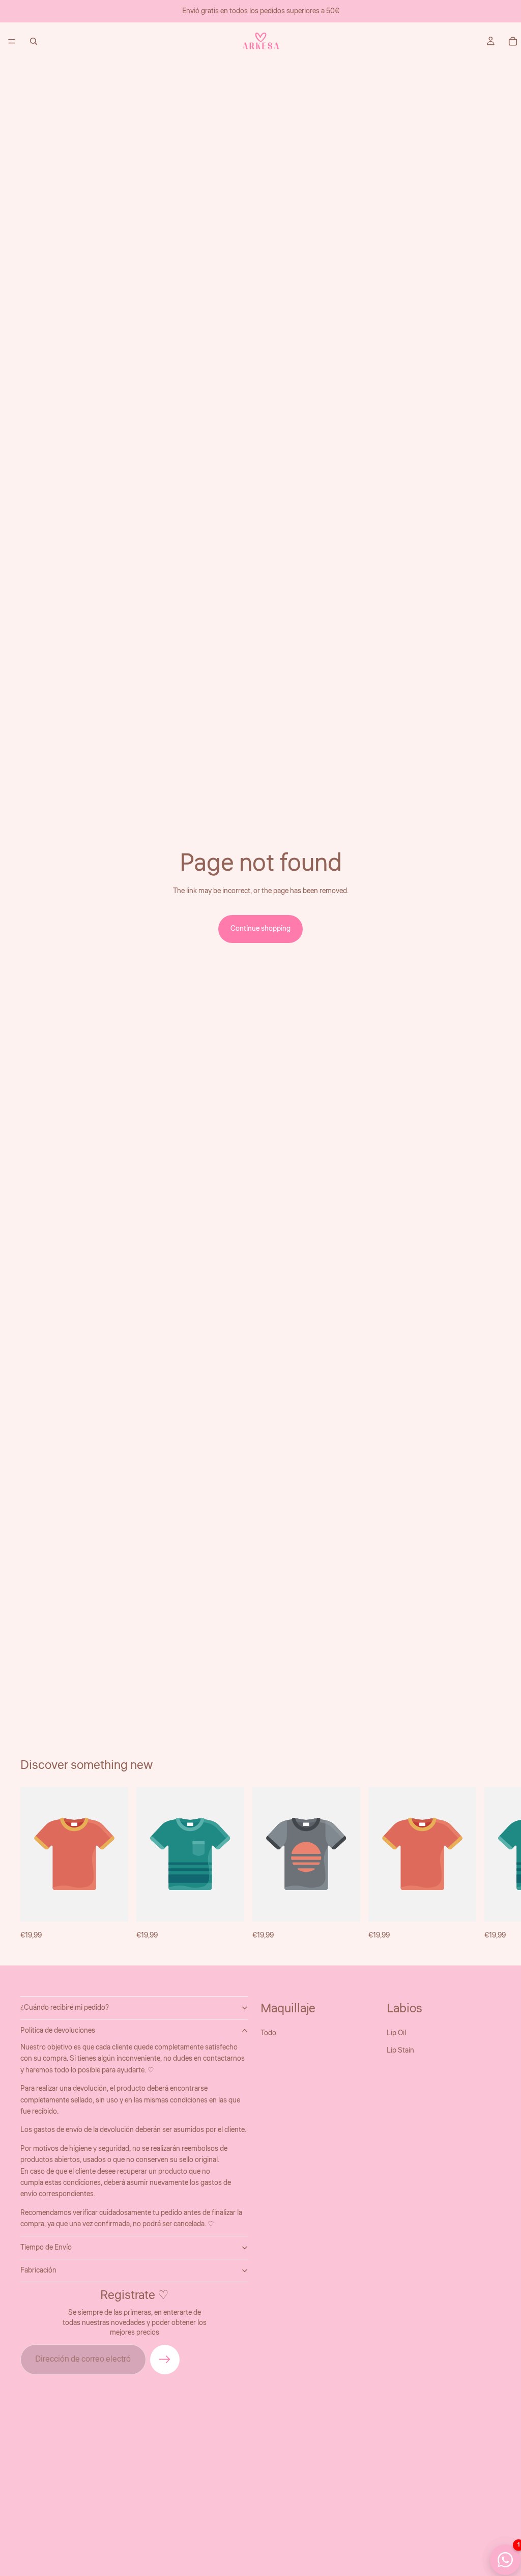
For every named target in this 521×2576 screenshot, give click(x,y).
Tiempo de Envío (46, 2248)
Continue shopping (260, 929)
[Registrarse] (165, 2360)
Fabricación (38, 2270)
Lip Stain (400, 2051)
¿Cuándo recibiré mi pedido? (65, 2008)
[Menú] (12, 41)
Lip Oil (396, 2033)
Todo (268, 2033)
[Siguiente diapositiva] (489, 1864)
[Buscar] (34, 41)
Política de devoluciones (58, 2031)
